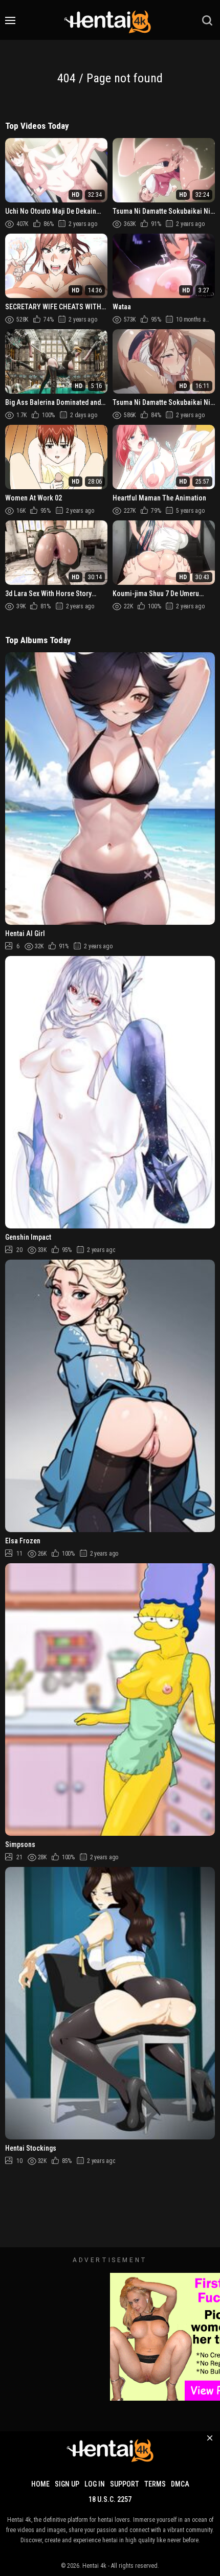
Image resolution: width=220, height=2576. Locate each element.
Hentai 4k (94, 2566)
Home (40, 2484)
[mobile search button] (207, 20)
